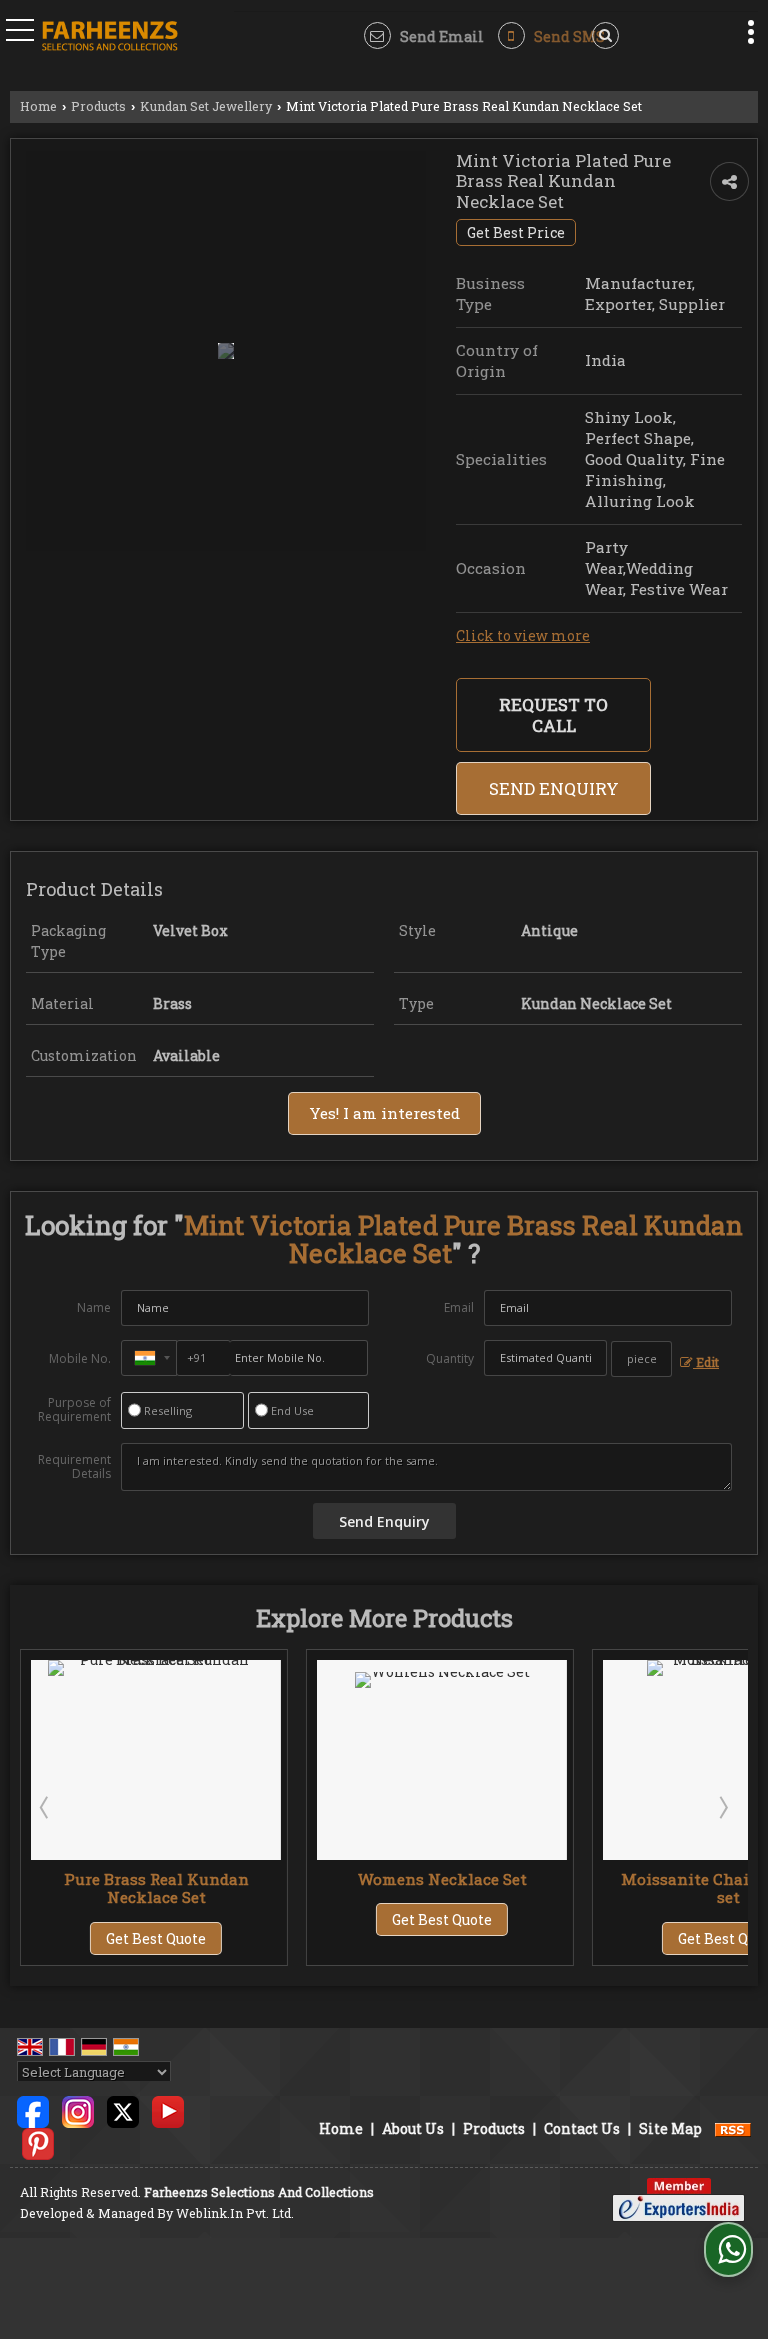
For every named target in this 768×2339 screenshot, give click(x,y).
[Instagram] (78, 2110)
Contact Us (582, 2128)
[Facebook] (33, 2110)
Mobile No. (80, 1358)
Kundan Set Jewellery (206, 106)
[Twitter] (123, 2110)
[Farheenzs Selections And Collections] (110, 37)
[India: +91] (149, 1358)
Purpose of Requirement (74, 1410)
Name (94, 1307)
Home (38, 106)
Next (722, 1807)
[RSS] (733, 2128)
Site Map (670, 2128)
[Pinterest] (38, 2142)
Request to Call (553, 715)
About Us (413, 2128)
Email (459, 1307)
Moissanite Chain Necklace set (520, 1888)
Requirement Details (74, 1467)
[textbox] (641, 1359)
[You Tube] (168, 2110)
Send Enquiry (554, 788)
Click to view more (523, 635)
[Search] (602, 35)
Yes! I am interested (384, 1113)
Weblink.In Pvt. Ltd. (235, 2213)
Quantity (450, 1358)
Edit (706, 1362)
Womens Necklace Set (233, 1879)
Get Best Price (516, 232)
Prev (46, 1807)
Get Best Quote (234, 1919)
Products (98, 106)
